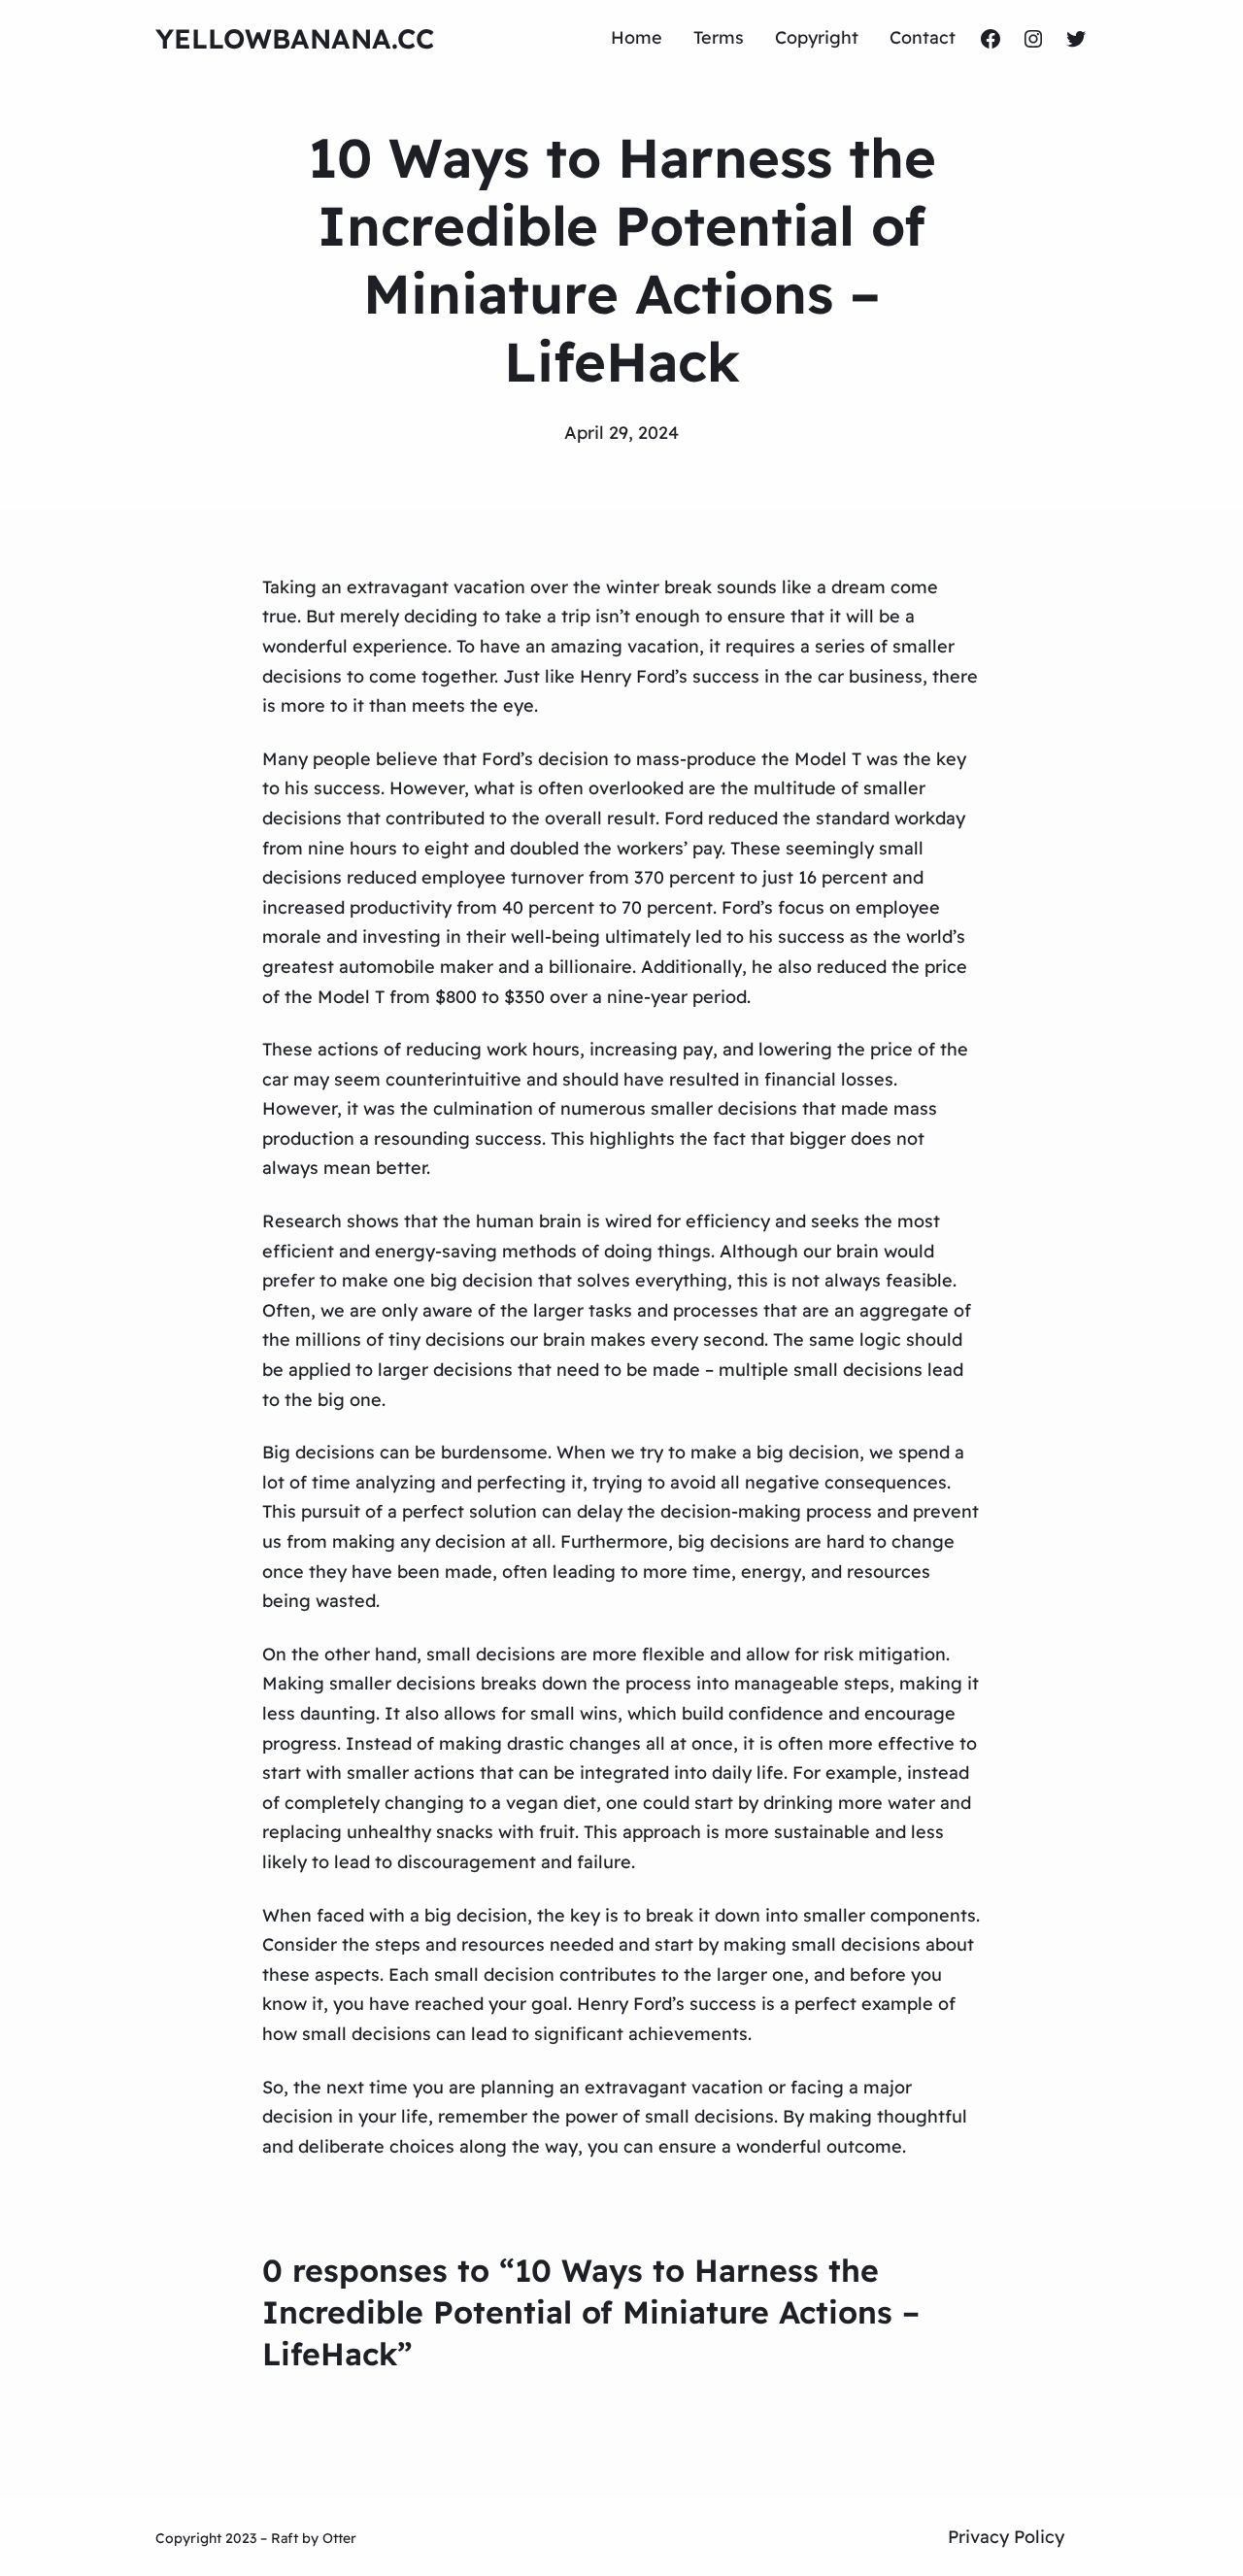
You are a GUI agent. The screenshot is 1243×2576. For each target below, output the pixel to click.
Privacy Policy (1006, 2537)
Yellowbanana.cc (295, 38)
